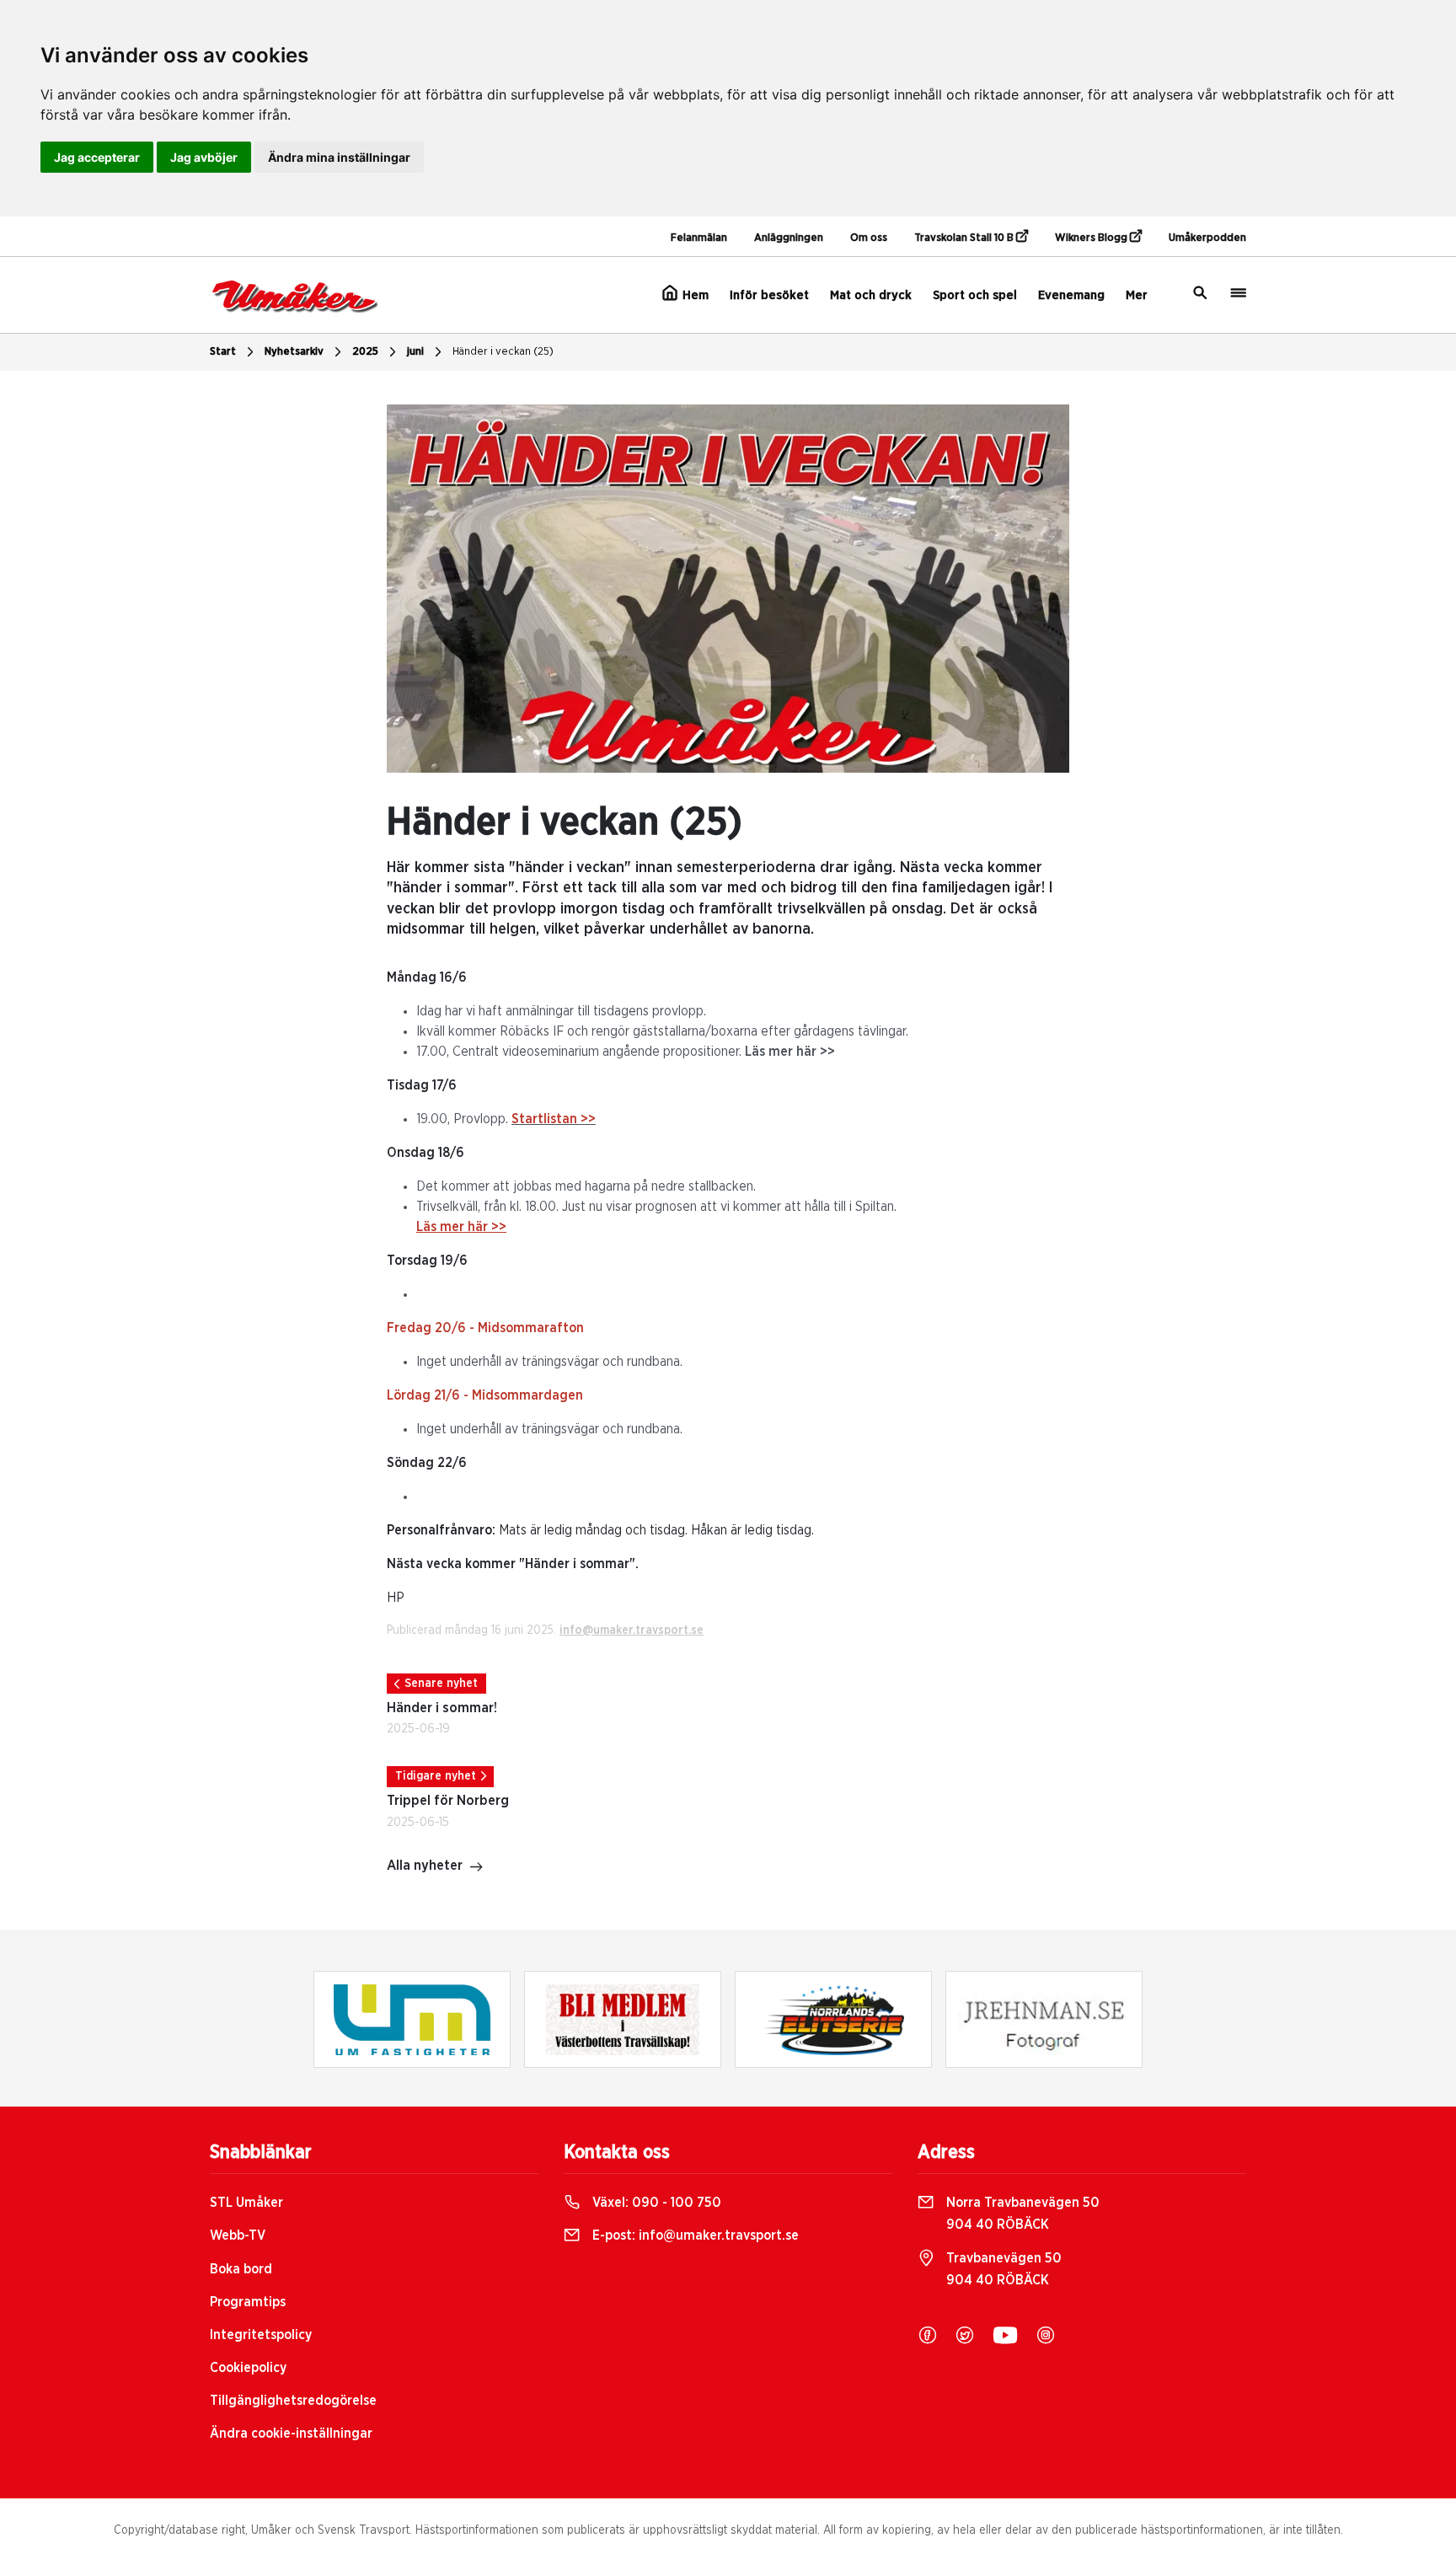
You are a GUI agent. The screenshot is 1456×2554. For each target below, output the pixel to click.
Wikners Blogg (1092, 238)
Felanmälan (699, 238)
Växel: (655, 2203)
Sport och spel (975, 295)
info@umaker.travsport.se (632, 1630)
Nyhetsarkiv (294, 352)
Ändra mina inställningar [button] (339, 157)
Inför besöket (769, 295)
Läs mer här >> (790, 1052)
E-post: (694, 2235)
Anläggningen (789, 238)
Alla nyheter (425, 1866)
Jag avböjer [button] (204, 157)
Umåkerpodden (1207, 238)
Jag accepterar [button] (97, 157)
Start (223, 352)
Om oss (869, 238)
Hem (694, 295)
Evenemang (1071, 295)
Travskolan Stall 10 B (965, 238)
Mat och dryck (871, 295)
